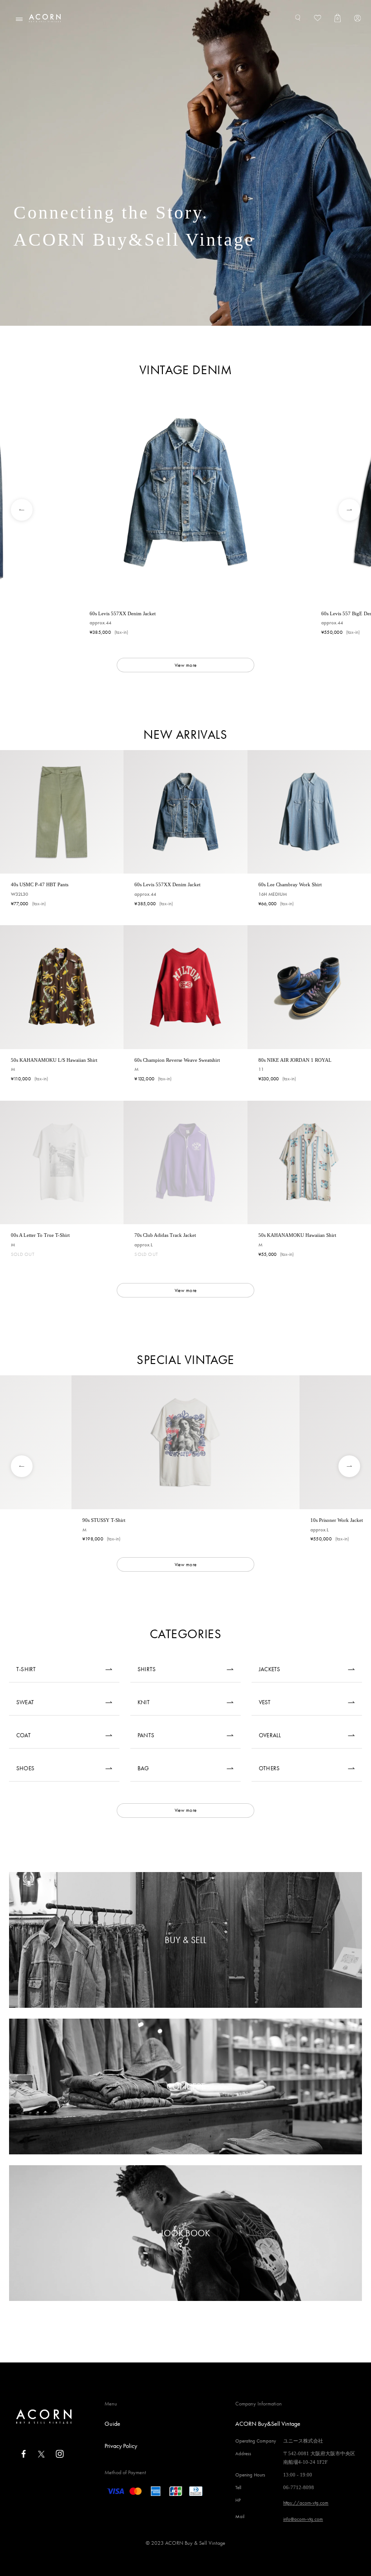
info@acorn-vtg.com (303, 2519)
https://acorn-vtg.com (306, 2503)
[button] (15, 510)
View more (185, 665)
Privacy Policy (121, 2446)
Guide (112, 2424)
